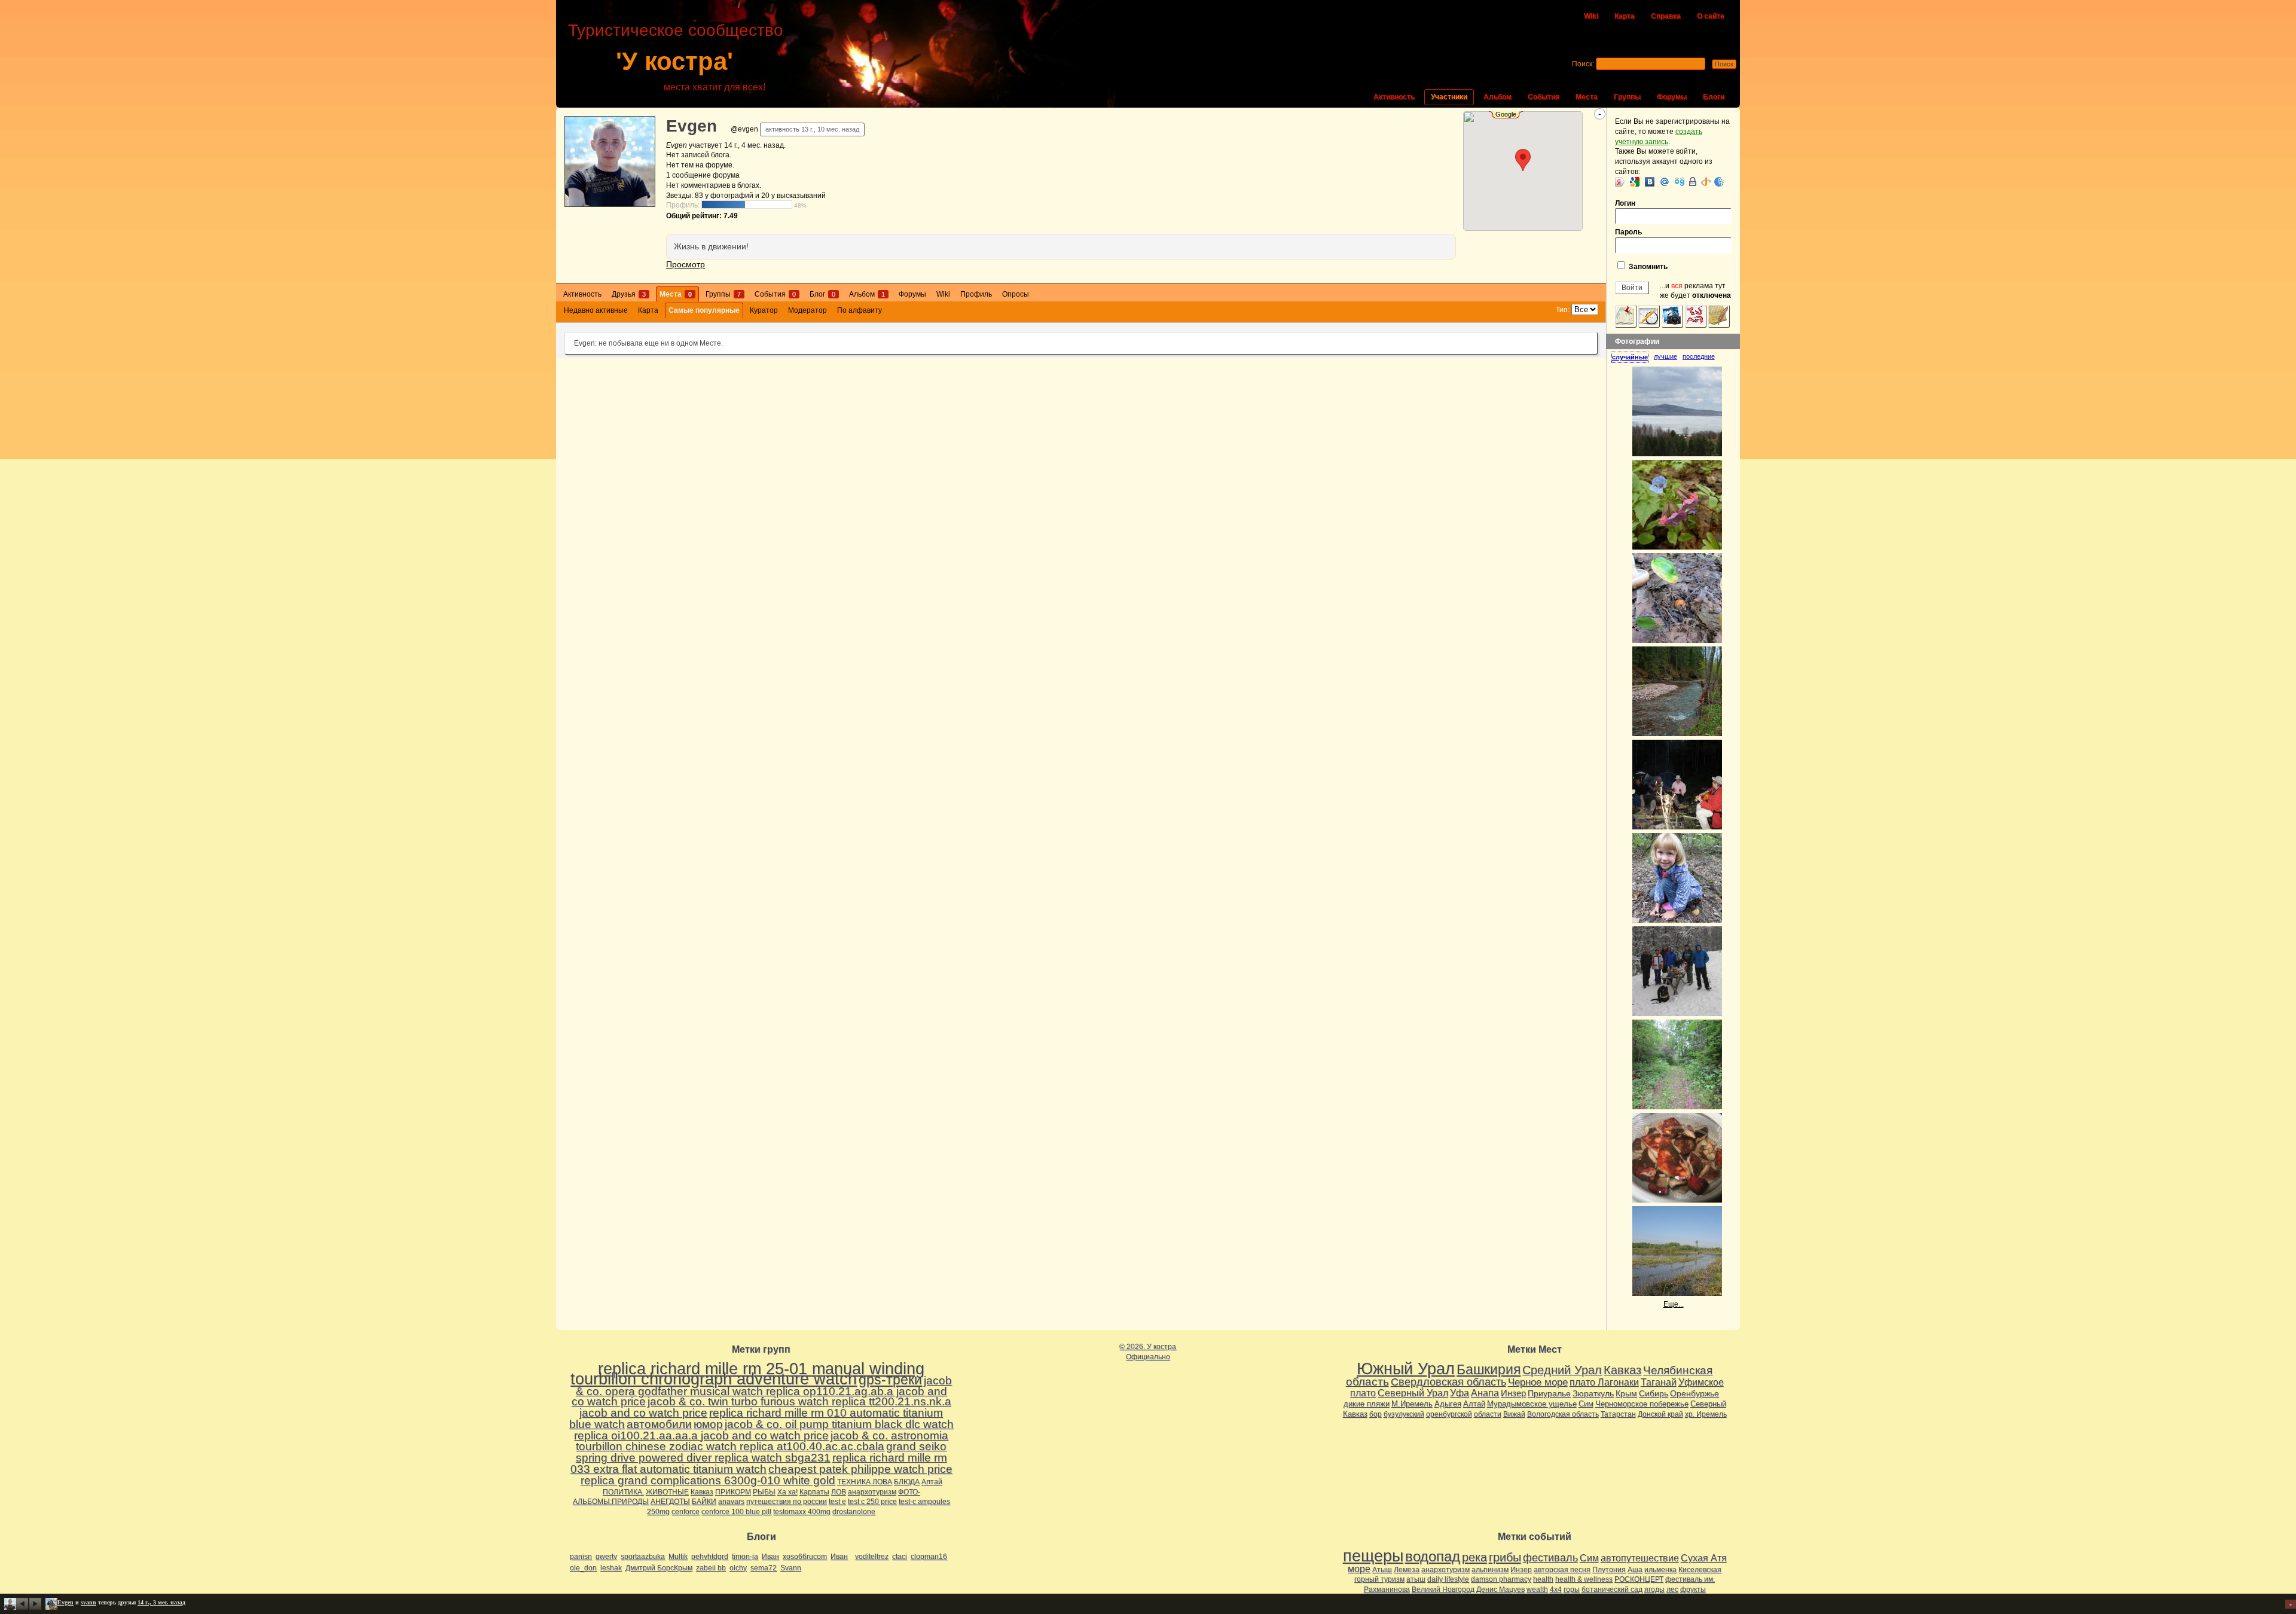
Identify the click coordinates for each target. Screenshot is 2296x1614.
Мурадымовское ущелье (1532, 1404)
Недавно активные (596, 310)
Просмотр (686, 264)
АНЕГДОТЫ (670, 1502)
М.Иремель (1412, 1404)
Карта (1625, 16)
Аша (1635, 1570)
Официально (1148, 1357)
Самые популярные (704, 310)
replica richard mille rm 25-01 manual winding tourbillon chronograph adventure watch (747, 1374)
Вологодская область (1563, 1414)
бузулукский (1404, 1414)
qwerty (606, 1557)
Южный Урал (1406, 1369)
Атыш (1382, 1570)
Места (1587, 97)
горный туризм (1379, 1579)
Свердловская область (1448, 1382)
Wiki (1591, 16)
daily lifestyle (1448, 1579)
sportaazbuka (643, 1557)
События (1544, 97)
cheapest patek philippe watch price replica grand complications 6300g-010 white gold (767, 1475)
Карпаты (814, 1492)
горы (1572, 1589)
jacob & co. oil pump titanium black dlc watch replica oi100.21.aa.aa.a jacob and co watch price (764, 1430)
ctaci (900, 1557)
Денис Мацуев (1500, 1589)
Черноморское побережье (1642, 1404)
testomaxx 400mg (802, 1512)
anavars (731, 1502)
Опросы (1016, 294)
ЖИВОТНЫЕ (667, 1492)
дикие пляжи (1367, 1404)
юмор (708, 1424)
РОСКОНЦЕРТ (1639, 1579)
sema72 (764, 1568)
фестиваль (1550, 1557)
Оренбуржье (1694, 1393)
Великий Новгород (1443, 1589)
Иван (770, 1557)
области (1488, 1414)
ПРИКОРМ (733, 1492)
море (1359, 1569)
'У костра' (674, 61)
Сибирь (1654, 1393)
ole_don (583, 1568)
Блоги (1714, 97)
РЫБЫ (764, 1492)
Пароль (1628, 232)
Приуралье (1549, 1393)
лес (1672, 1589)
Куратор (764, 310)
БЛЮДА (907, 1482)
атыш (1416, 1579)
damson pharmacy (1501, 1579)
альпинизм (1490, 1570)
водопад (1433, 1557)
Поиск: (1583, 64)
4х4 (1556, 1589)
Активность (1394, 97)
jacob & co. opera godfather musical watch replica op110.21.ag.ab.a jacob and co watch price (762, 1391)
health (1543, 1579)
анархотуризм (872, 1492)
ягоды (1654, 1589)
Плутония (1609, 1570)
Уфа (1460, 1393)
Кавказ (702, 1492)
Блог (822, 294)
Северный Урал (1413, 1393)
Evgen (691, 126)
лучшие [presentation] (1665, 356)
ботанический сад (1612, 1589)
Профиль (976, 294)
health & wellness (1584, 1579)
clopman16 (929, 1557)
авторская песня (1562, 1570)
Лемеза (1407, 1570)
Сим (1586, 1404)
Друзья (629, 294)
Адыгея (1448, 1404)
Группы (1627, 97)
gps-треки (890, 1380)
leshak (611, 1568)
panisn (581, 1557)
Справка (1666, 16)
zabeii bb (711, 1568)
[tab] (1633, 357)
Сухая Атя (1704, 1558)
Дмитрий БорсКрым (659, 1568)
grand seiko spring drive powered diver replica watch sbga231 (761, 1452)
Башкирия (1489, 1369)
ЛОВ (839, 1492)
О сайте (1711, 16)
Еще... (1674, 1304)
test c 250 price (872, 1502)
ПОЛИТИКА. (623, 1492)
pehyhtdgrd (710, 1557)
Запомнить (1647, 267)
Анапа (1485, 1393)
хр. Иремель (1706, 1414)
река (1474, 1557)
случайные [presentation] (1630, 357)
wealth (1537, 1589)
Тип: (1563, 310)
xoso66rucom (805, 1557)
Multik (678, 1557)
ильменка (1660, 1570)
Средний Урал (1562, 1370)
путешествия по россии (787, 1502)
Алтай (932, 1482)
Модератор (807, 310)
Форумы (1672, 97)
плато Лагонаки (1604, 1382)
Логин (1625, 203)
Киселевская (1700, 1570)
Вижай (1514, 1414)
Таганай (1659, 1382)
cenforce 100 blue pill (736, 1512)
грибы (1505, 1557)
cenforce (686, 1512)
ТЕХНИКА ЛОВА (865, 1482)
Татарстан (1618, 1414)
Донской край (1660, 1414)
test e (837, 1502)
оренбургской (1449, 1414)
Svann (791, 1568)
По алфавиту (860, 310)
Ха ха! (787, 1492)
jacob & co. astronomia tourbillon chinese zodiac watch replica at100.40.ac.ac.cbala (762, 1441)
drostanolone (854, 1512)
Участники (1449, 97)
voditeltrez (872, 1557)
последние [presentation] (1699, 356)
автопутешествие (1640, 1558)
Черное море (1538, 1382)
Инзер (1513, 1393)
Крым (1626, 1393)
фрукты (1693, 1589)
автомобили (659, 1424)
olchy (738, 1568)
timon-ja (745, 1557)
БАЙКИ (704, 1502)
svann (88, 1602)
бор (1376, 1414)
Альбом (1497, 97)
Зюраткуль (1593, 1393)
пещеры (1373, 1556)
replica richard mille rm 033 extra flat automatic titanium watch (759, 1463)
